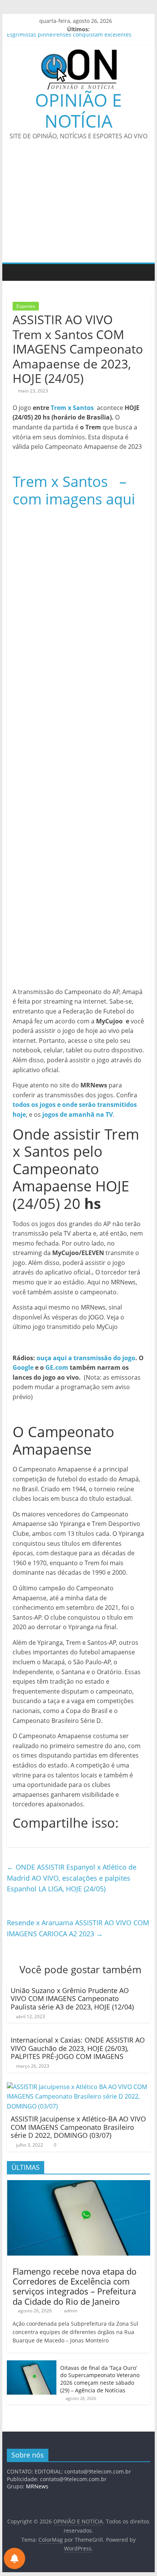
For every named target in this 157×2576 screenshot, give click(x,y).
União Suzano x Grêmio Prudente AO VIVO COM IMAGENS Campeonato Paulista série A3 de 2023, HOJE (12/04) (72, 1999)
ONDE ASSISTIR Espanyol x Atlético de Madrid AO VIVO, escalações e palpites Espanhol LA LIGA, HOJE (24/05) (72, 1878)
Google (23, 1367)
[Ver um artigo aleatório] (143, 272)
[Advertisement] (78, 206)
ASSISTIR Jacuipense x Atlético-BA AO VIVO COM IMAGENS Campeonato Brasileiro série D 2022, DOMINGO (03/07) (78, 2127)
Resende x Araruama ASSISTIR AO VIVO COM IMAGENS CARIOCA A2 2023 (78, 1928)
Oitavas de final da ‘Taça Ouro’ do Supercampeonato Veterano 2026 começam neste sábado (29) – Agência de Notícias (100, 2379)
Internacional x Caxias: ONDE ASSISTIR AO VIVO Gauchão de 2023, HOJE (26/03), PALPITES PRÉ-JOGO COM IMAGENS (78, 2048)
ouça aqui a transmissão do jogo (86, 1358)
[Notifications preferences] (14, 2558)
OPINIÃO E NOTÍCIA (78, 110)
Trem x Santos (72, 408)
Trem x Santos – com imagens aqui (74, 490)
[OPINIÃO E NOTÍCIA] (15, 272)
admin (71, 2311)
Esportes (26, 306)
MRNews (37, 2486)
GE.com (57, 1367)
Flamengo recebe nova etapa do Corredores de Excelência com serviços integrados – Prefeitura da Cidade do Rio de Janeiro (74, 2286)
